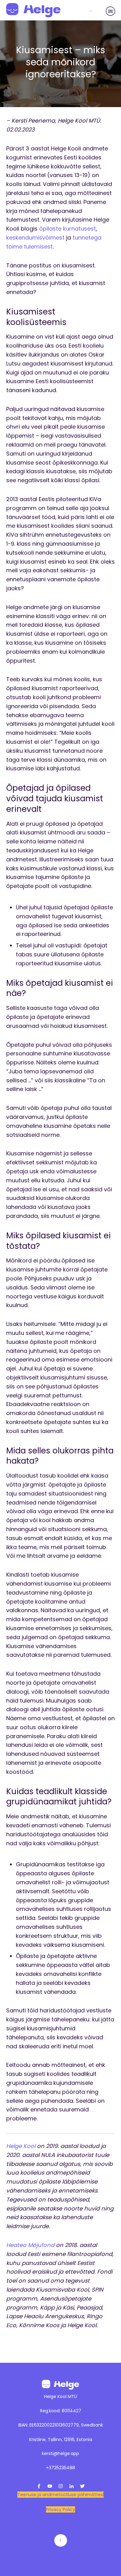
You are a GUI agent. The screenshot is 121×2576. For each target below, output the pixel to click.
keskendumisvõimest (35, 238)
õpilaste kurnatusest (67, 229)
